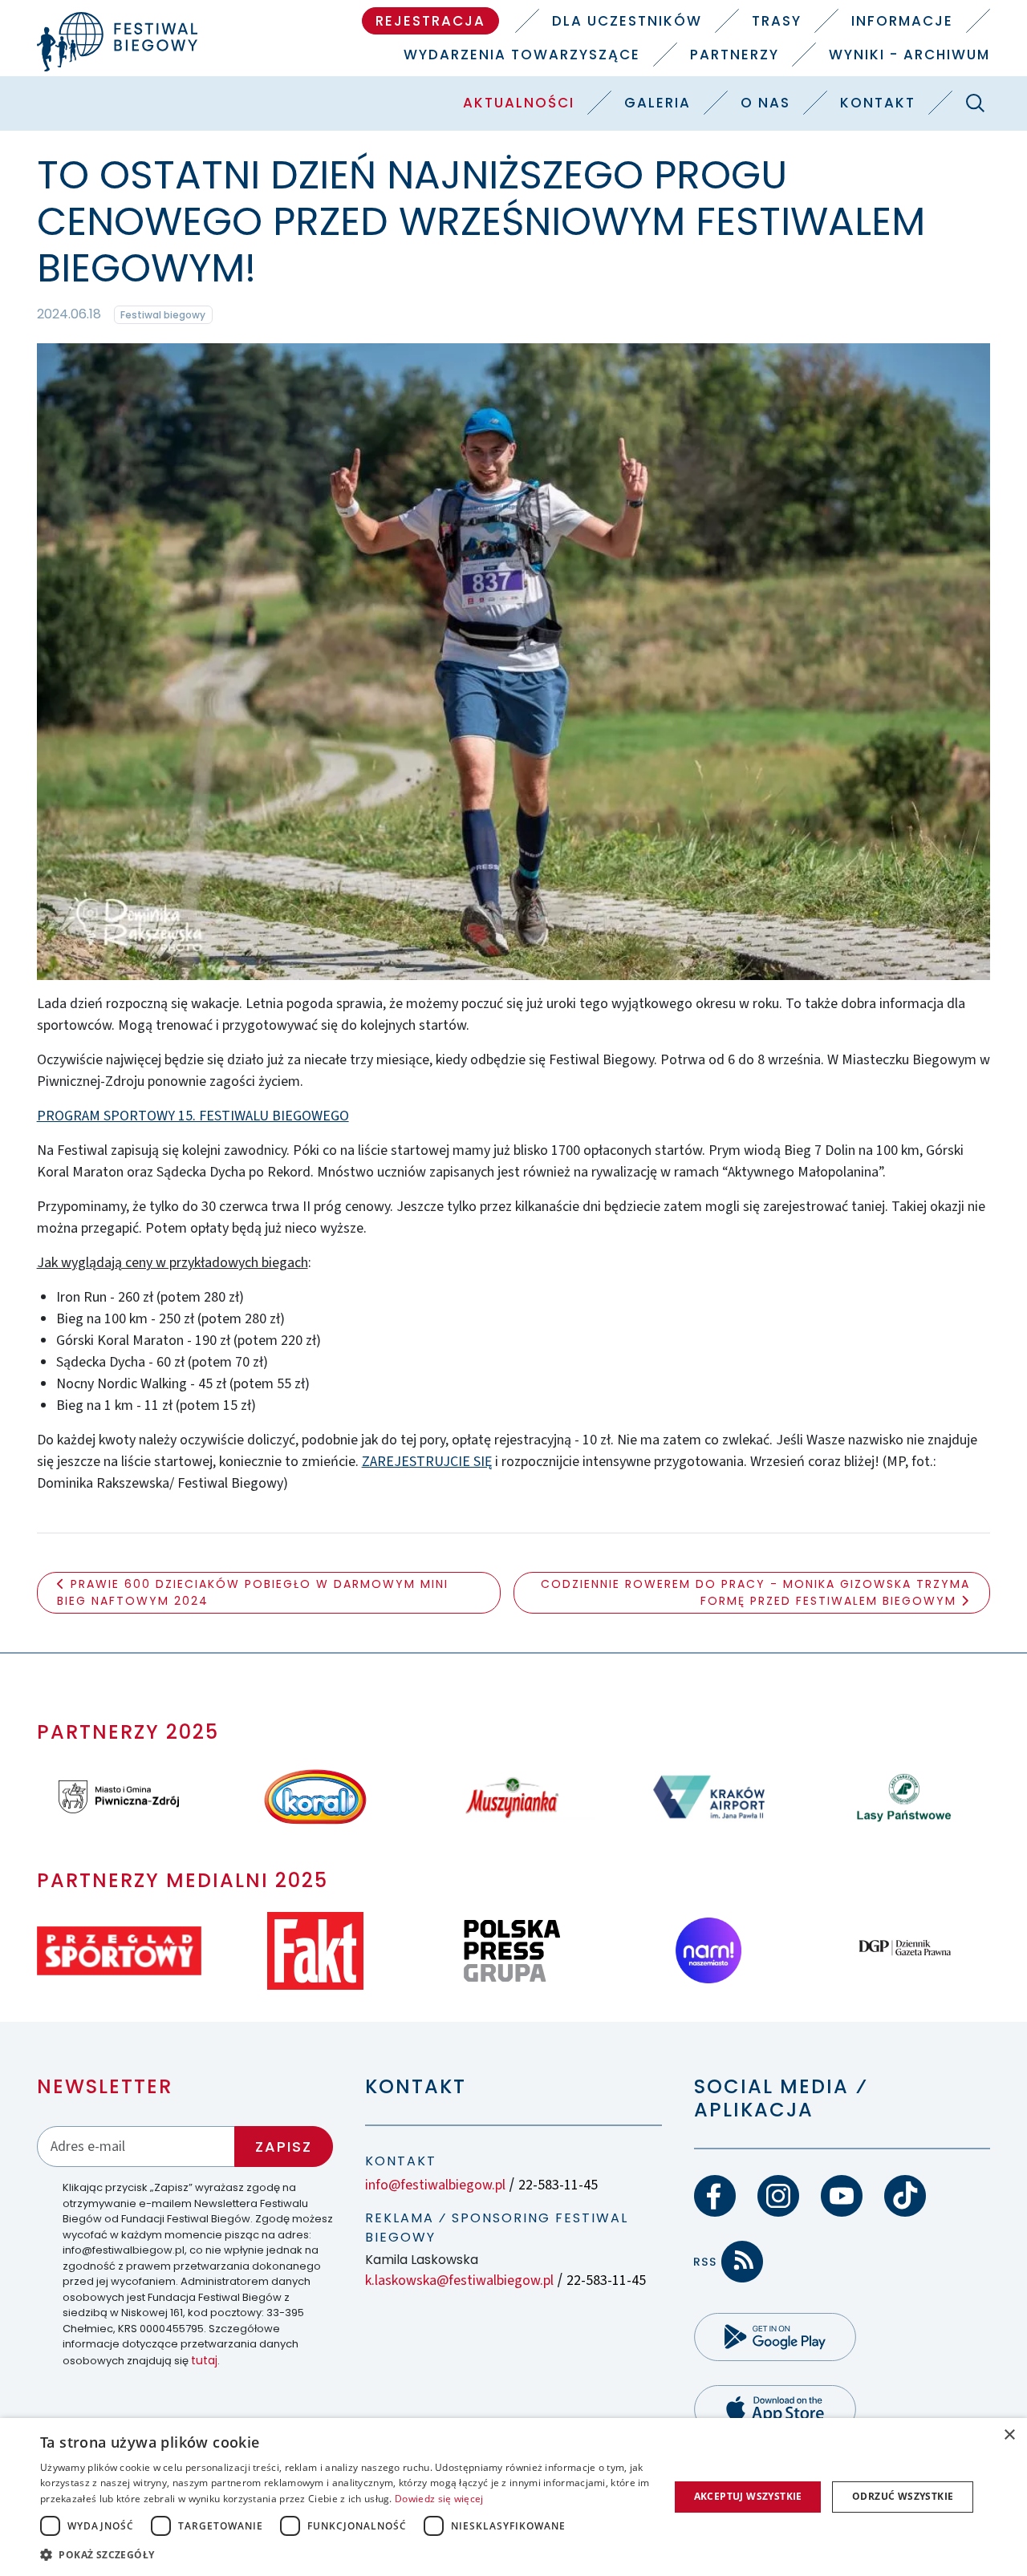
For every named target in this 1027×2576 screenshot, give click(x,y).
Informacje (902, 21)
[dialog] (513, 2497)
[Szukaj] (975, 103)
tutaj (204, 2360)
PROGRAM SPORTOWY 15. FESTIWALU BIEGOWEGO (193, 1116)
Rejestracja (430, 21)
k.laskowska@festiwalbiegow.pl (459, 2280)
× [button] (1009, 2435)
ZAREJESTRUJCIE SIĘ (427, 1462)
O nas (765, 103)
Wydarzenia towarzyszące (522, 55)
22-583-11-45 (558, 2185)
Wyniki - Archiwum (909, 55)
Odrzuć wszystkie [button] (903, 2496)
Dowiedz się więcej (439, 2499)
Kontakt (878, 103)
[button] (345, 2554)
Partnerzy (735, 55)
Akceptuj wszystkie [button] (748, 2496)
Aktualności (519, 103)
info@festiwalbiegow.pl (435, 2185)
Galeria (658, 103)
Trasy (777, 21)
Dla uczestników (627, 21)
